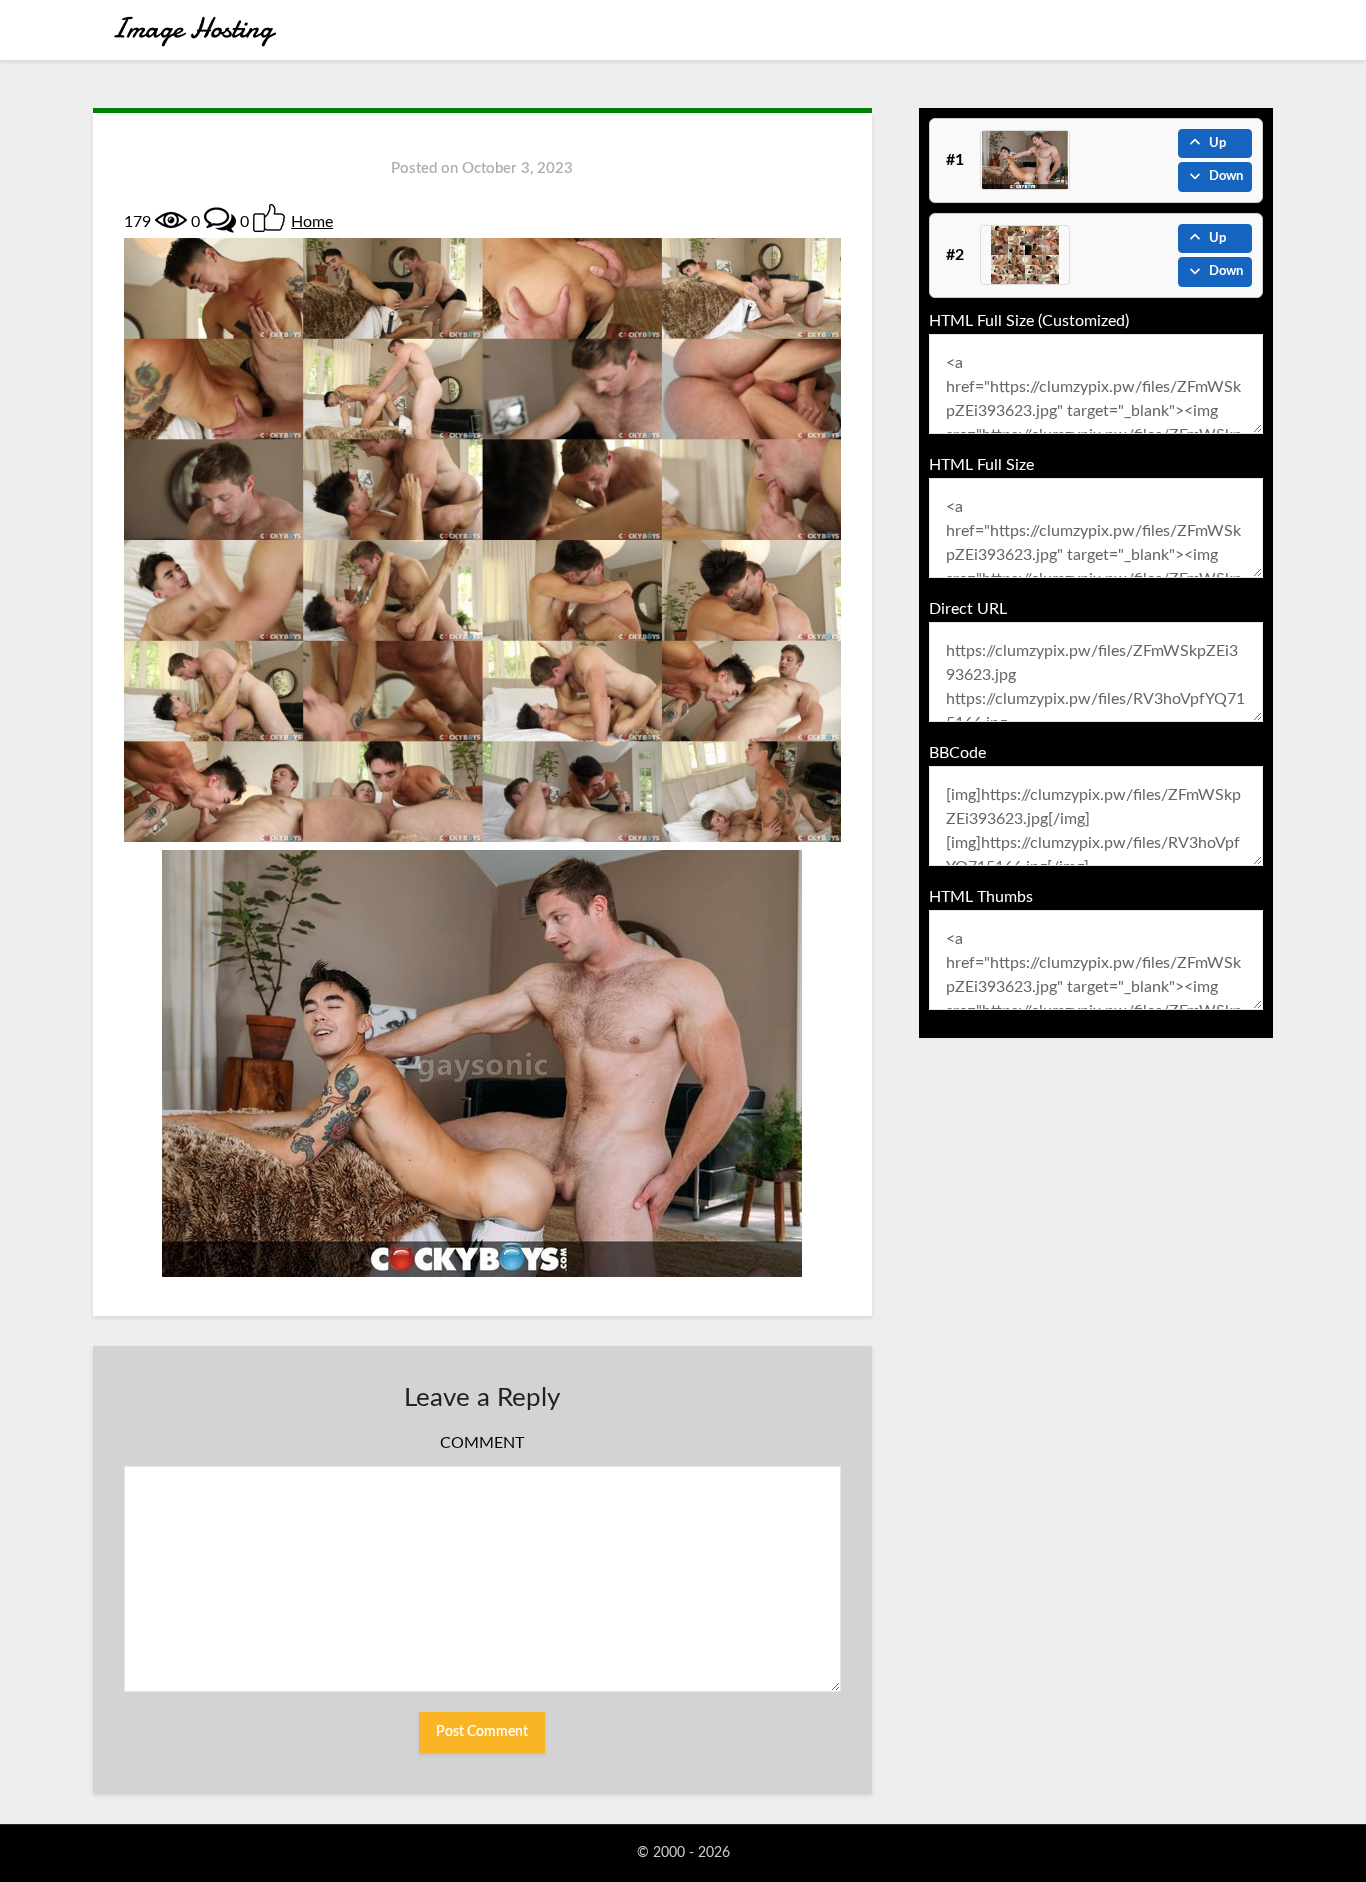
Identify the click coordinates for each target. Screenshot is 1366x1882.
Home (312, 222)
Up (1217, 143)
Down (1226, 176)
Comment (482, 1443)
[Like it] (269, 218)
